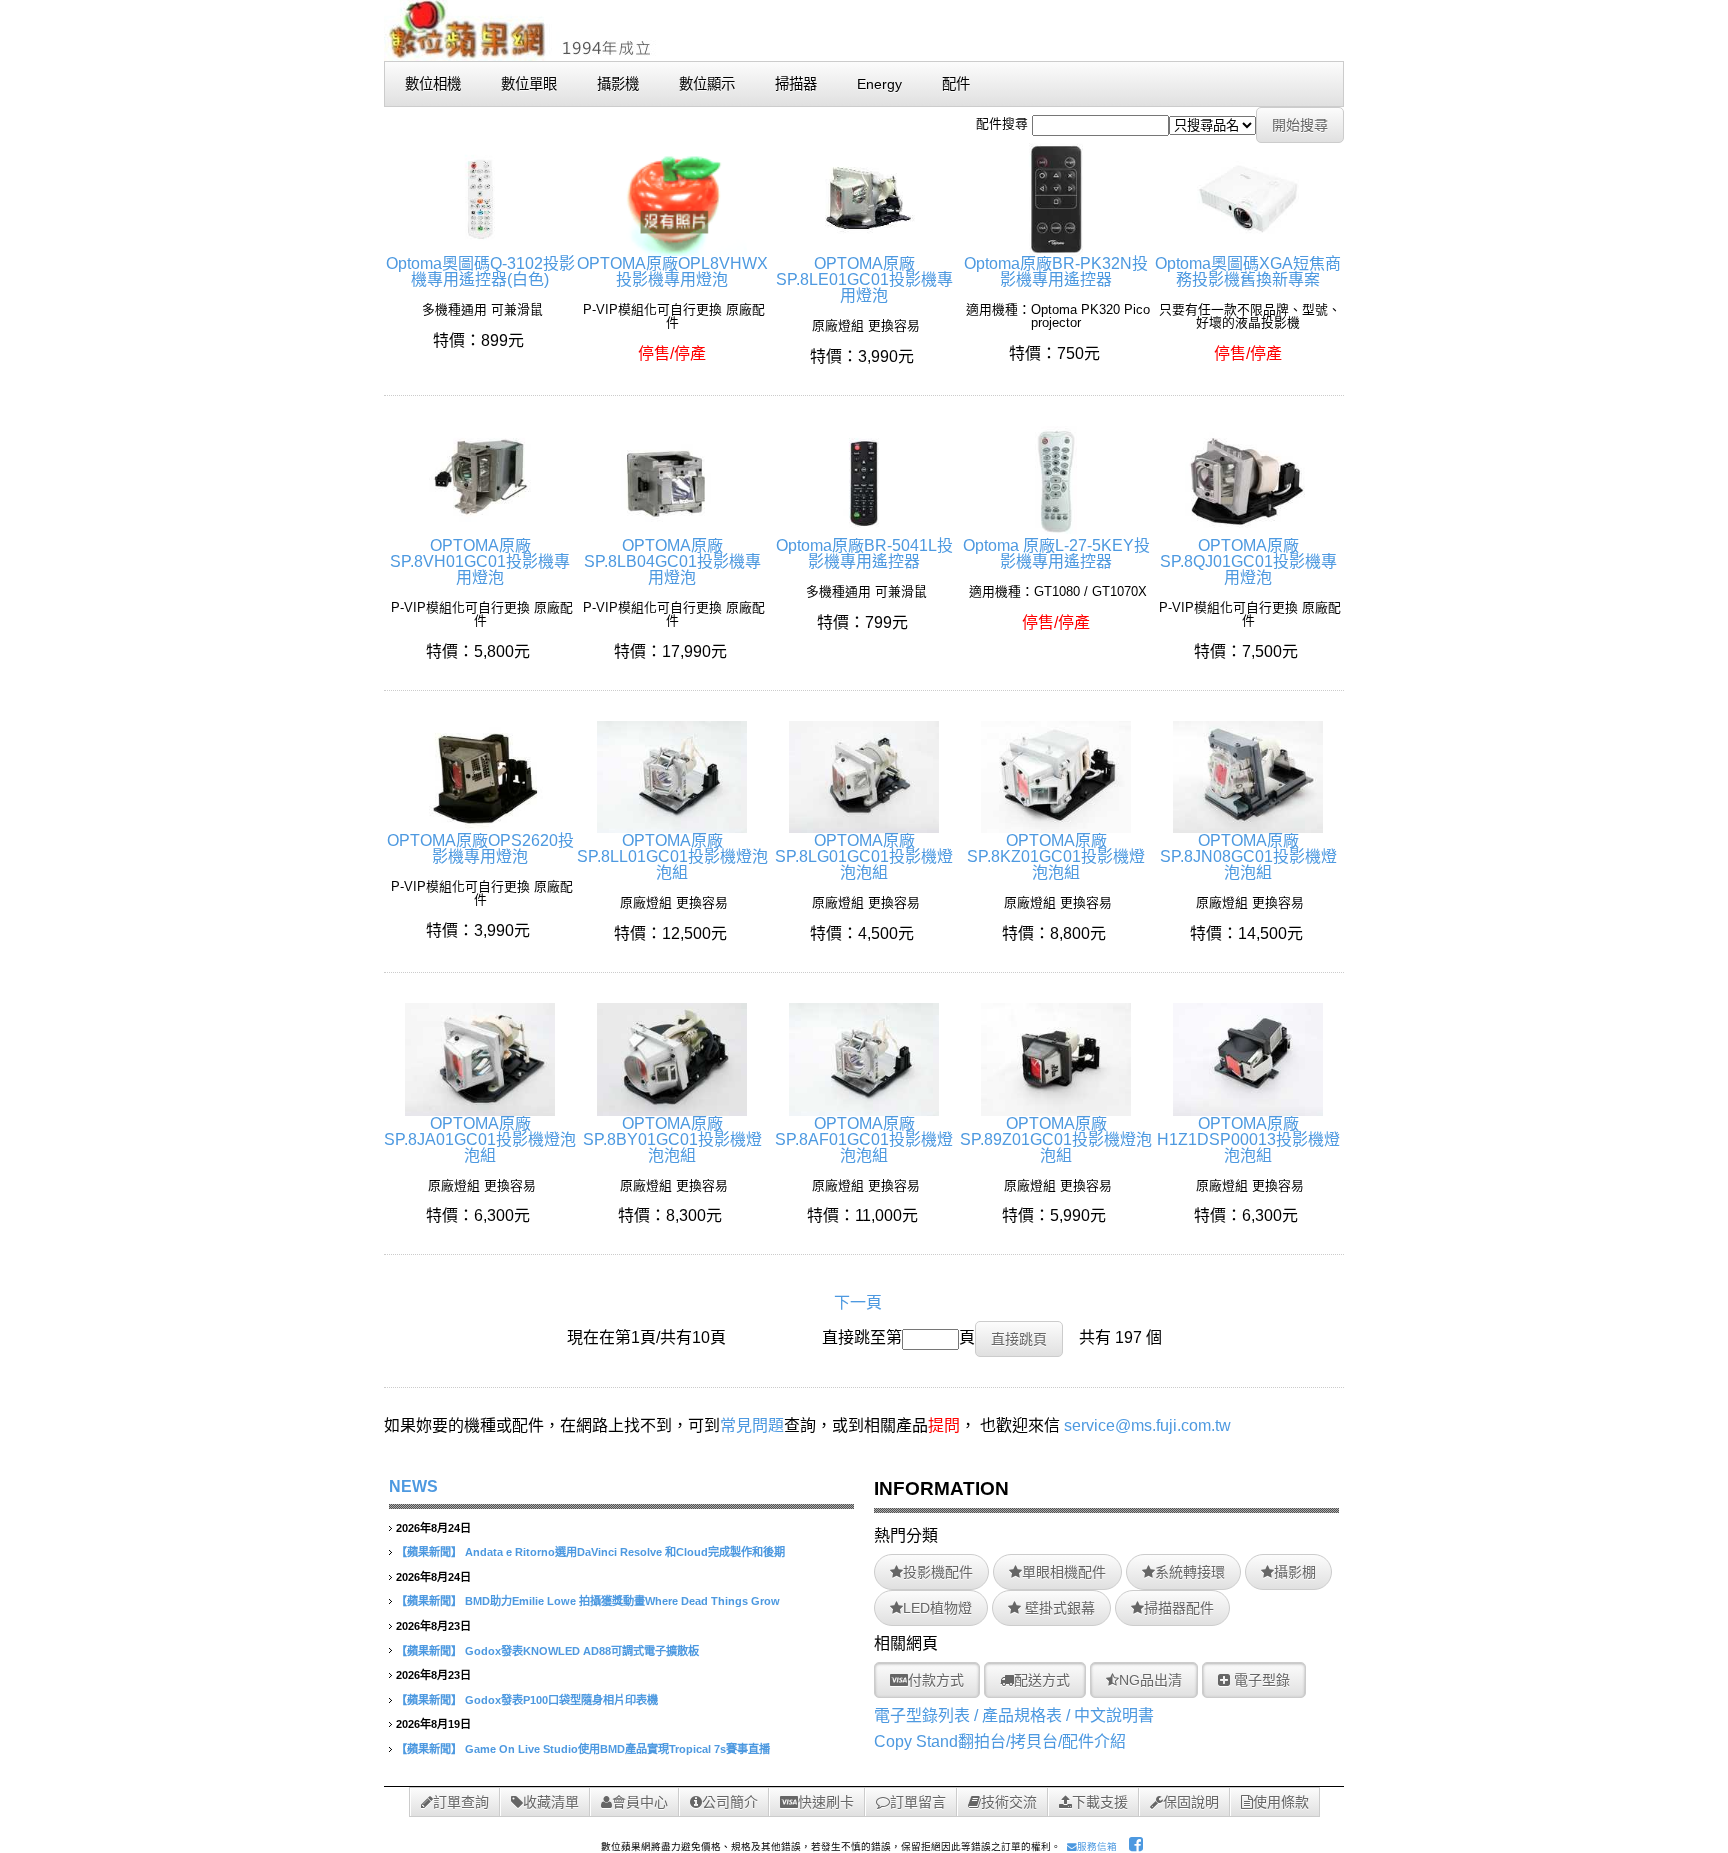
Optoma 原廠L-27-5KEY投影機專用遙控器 (1056, 553)
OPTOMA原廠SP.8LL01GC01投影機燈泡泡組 (672, 856)
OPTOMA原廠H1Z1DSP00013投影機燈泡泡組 (1248, 1139)
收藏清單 (551, 1802)
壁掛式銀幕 (1058, 1608)
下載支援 (1100, 1802)
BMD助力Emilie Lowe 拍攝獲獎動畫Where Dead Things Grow (622, 1601)
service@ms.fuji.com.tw (1147, 1425)
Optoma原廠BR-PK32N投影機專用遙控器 (1056, 271)
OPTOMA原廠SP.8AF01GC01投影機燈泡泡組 (864, 1139)
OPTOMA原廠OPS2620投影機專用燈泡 (480, 848)
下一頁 (858, 1302)
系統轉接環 (1190, 1572)
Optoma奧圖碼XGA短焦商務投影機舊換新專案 (1248, 271)
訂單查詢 (461, 1802)
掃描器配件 (1179, 1608)
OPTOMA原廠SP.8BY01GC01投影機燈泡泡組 (672, 1139)
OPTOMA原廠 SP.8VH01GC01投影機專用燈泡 (480, 561)
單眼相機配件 (1064, 1572)
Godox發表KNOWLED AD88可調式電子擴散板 (582, 1651)
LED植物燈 (937, 1608)
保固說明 (1191, 1802)
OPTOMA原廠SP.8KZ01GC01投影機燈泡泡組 (1056, 856)
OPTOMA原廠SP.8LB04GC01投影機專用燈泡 (672, 561)
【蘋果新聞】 (429, 1552)
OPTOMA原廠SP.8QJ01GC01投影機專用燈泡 (1248, 561)
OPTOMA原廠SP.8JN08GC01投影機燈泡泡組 (1248, 856)
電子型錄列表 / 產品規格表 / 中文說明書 (1014, 1715)
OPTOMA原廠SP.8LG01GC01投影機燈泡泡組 (864, 856)
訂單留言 (918, 1802)
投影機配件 (938, 1572)
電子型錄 (1260, 1680)
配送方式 (1042, 1680)
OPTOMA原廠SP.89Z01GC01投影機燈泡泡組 (1056, 1139)
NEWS (413, 1486)
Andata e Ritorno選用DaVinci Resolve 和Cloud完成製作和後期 (625, 1552)
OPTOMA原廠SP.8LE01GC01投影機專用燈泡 (864, 279)
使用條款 (1281, 1802)
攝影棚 (1295, 1572)
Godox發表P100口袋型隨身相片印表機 (561, 1700)
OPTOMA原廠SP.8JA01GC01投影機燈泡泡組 (480, 1139)
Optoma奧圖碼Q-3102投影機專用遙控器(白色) (480, 271)
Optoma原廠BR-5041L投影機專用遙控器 (864, 553)
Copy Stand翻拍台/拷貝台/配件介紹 (1000, 1741)
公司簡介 (730, 1802)
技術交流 (1009, 1802)
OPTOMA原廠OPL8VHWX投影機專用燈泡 (672, 271)
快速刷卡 (826, 1802)
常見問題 (752, 1425)
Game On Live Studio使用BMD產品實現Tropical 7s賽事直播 (617, 1749)
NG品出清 (1150, 1680)
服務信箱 (1097, 1846)
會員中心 (640, 1802)
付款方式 (936, 1680)
